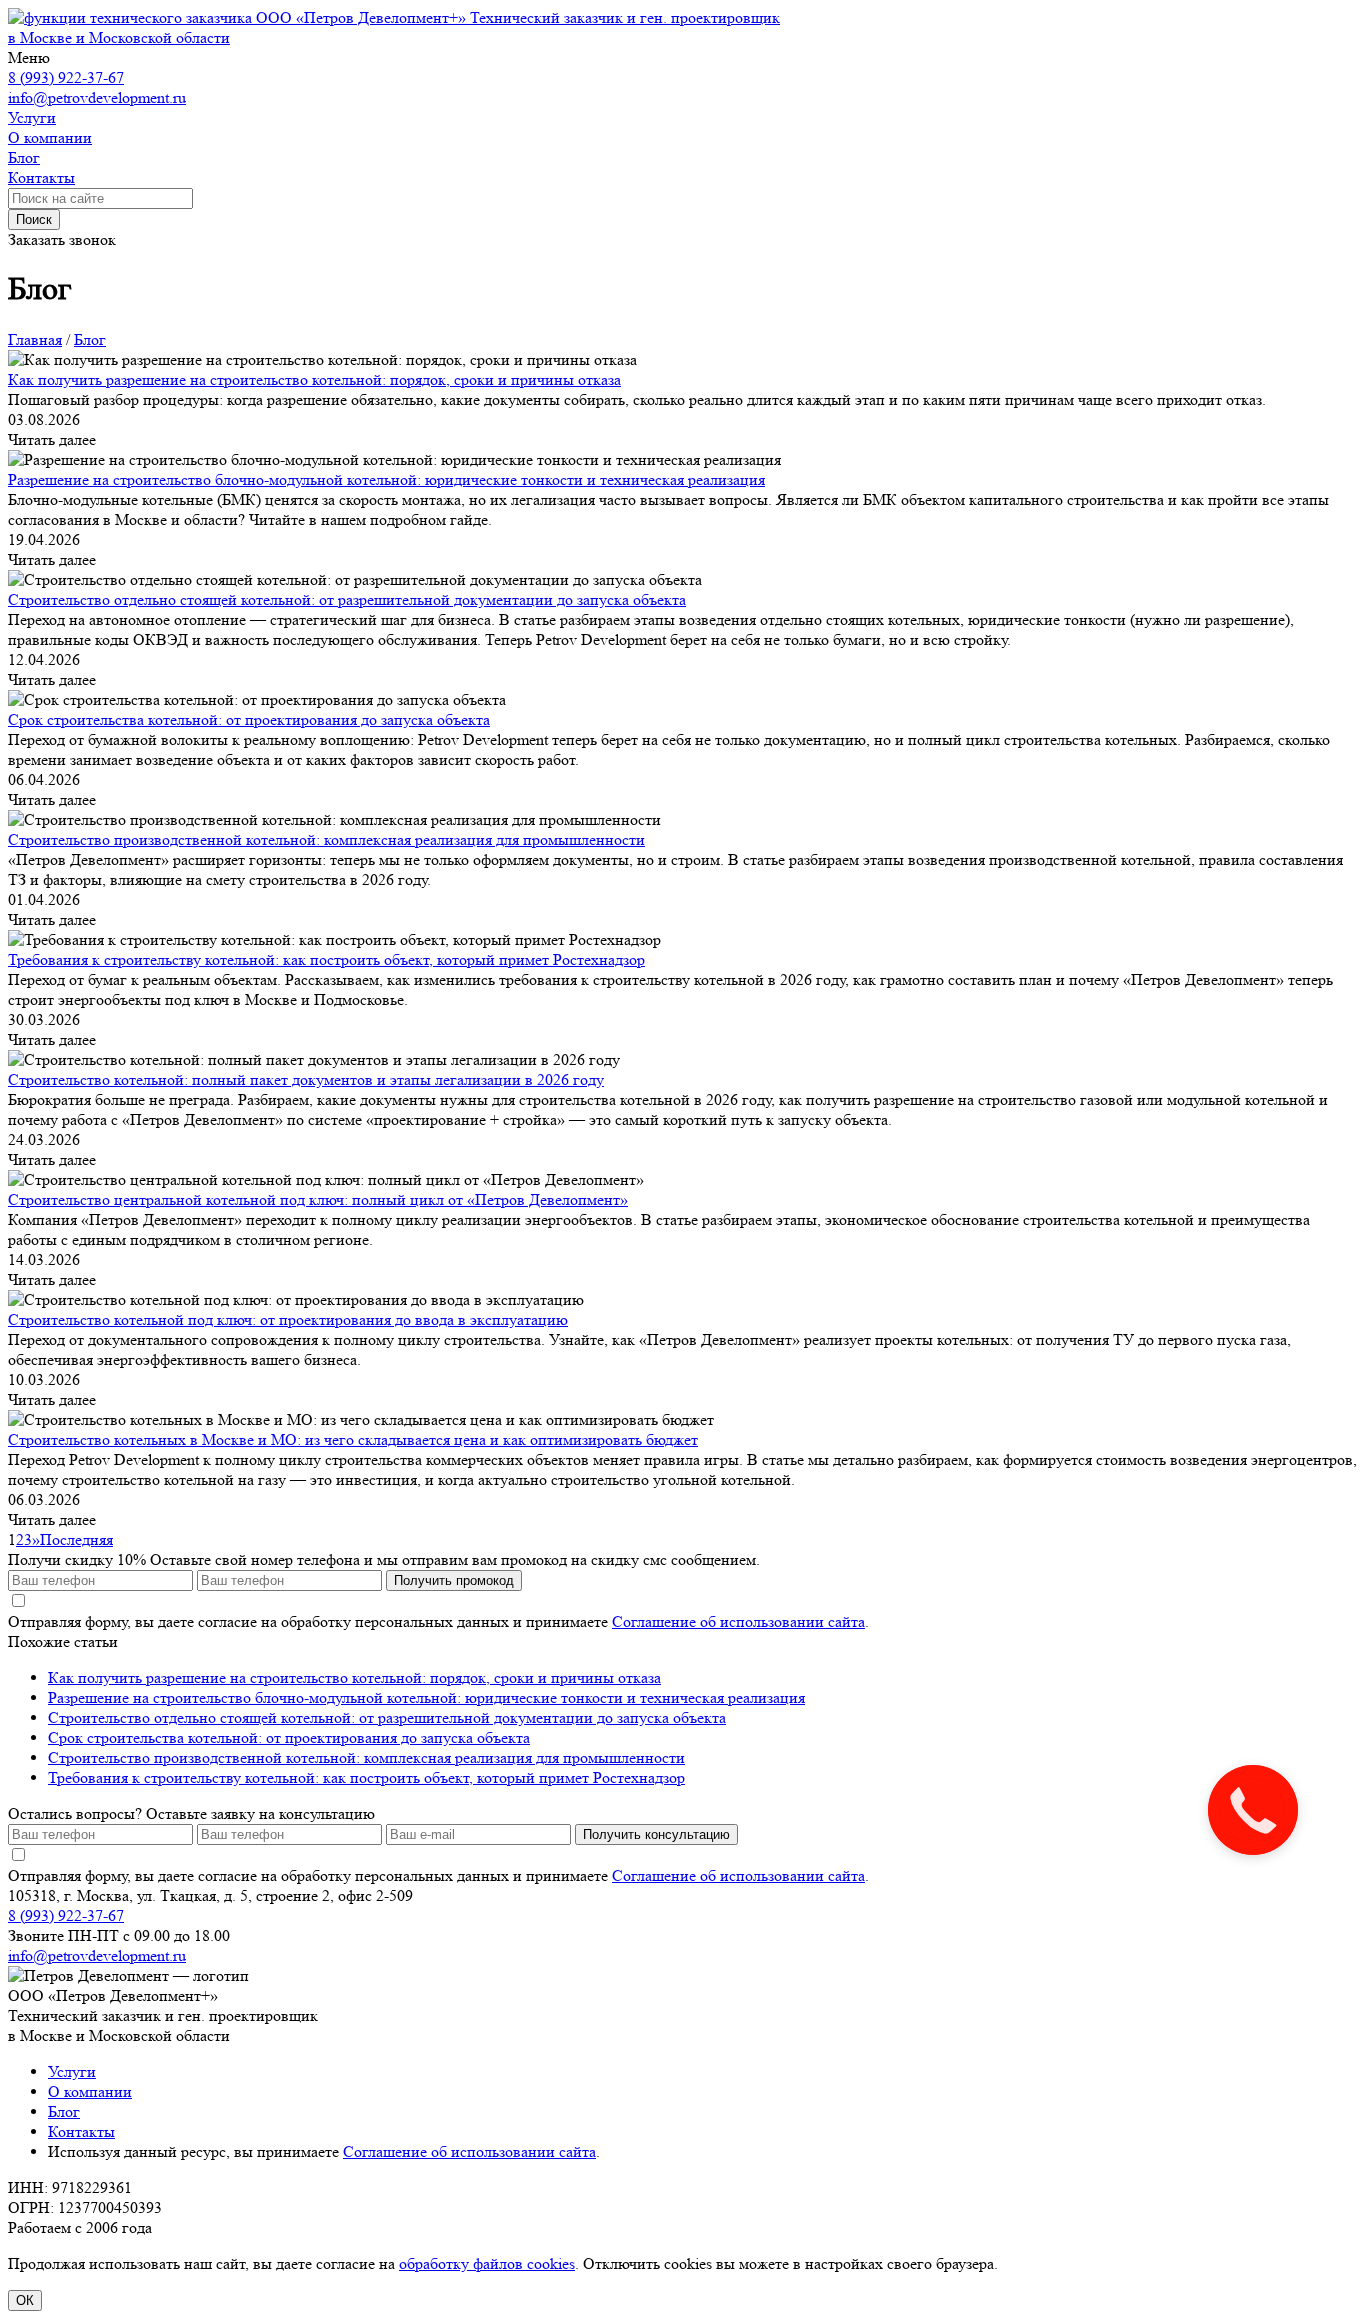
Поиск (34, 219)
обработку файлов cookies (487, 2263)
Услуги (72, 2071)
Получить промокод (454, 1580)
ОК (25, 2300)
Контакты (81, 2131)
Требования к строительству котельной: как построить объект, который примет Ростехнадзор (326, 959)
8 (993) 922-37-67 (66, 77)
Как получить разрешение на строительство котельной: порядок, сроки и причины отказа (314, 379)
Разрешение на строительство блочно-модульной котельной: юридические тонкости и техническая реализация (386, 479)
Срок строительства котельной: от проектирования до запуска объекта (249, 719)
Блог (64, 2111)
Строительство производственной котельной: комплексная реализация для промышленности (326, 839)
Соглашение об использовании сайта (738, 1621)
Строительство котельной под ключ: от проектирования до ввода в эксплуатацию (288, 1319)
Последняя (76, 1539)
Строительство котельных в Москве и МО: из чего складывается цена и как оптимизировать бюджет (353, 1439)
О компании (90, 2091)
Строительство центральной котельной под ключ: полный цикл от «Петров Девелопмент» (318, 1199)
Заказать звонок (62, 239)
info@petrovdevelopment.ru (97, 97)
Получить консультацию (656, 1834)
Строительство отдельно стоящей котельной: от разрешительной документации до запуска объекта (347, 599)
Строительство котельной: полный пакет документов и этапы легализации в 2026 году (306, 1079)
